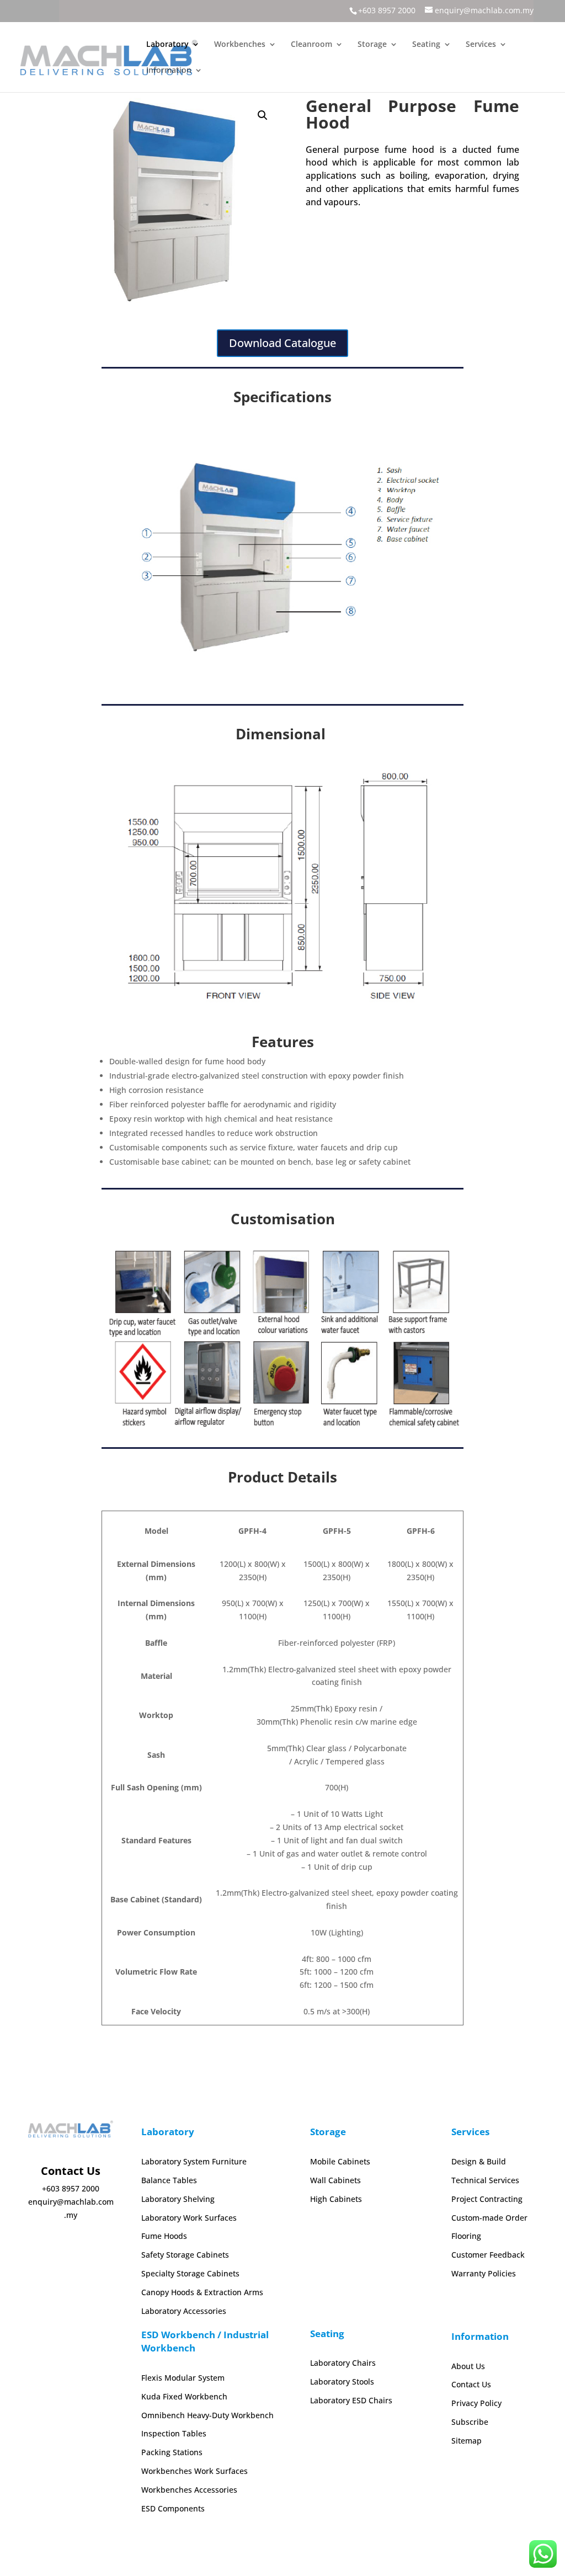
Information (169, 71)
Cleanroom (311, 45)
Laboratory (167, 45)
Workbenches (240, 45)
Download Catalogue (282, 343)
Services (481, 45)
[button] (263, 115)
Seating (426, 45)
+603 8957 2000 (387, 10)
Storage (372, 45)
